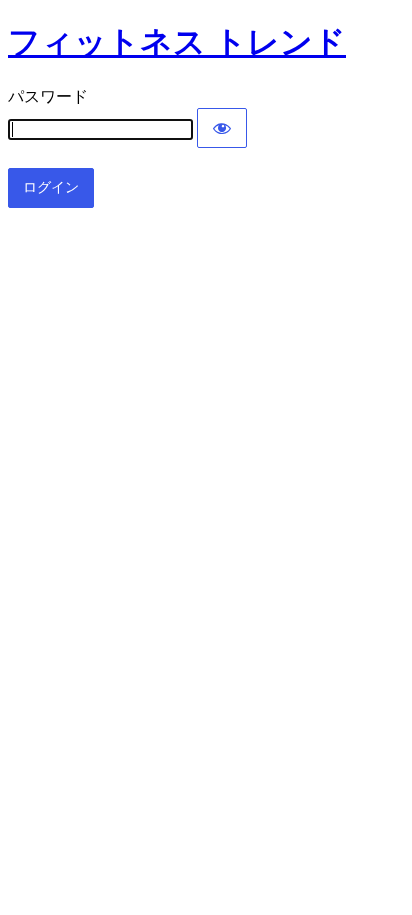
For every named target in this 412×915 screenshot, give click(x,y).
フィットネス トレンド (177, 42)
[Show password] (222, 128)
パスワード (48, 96)
